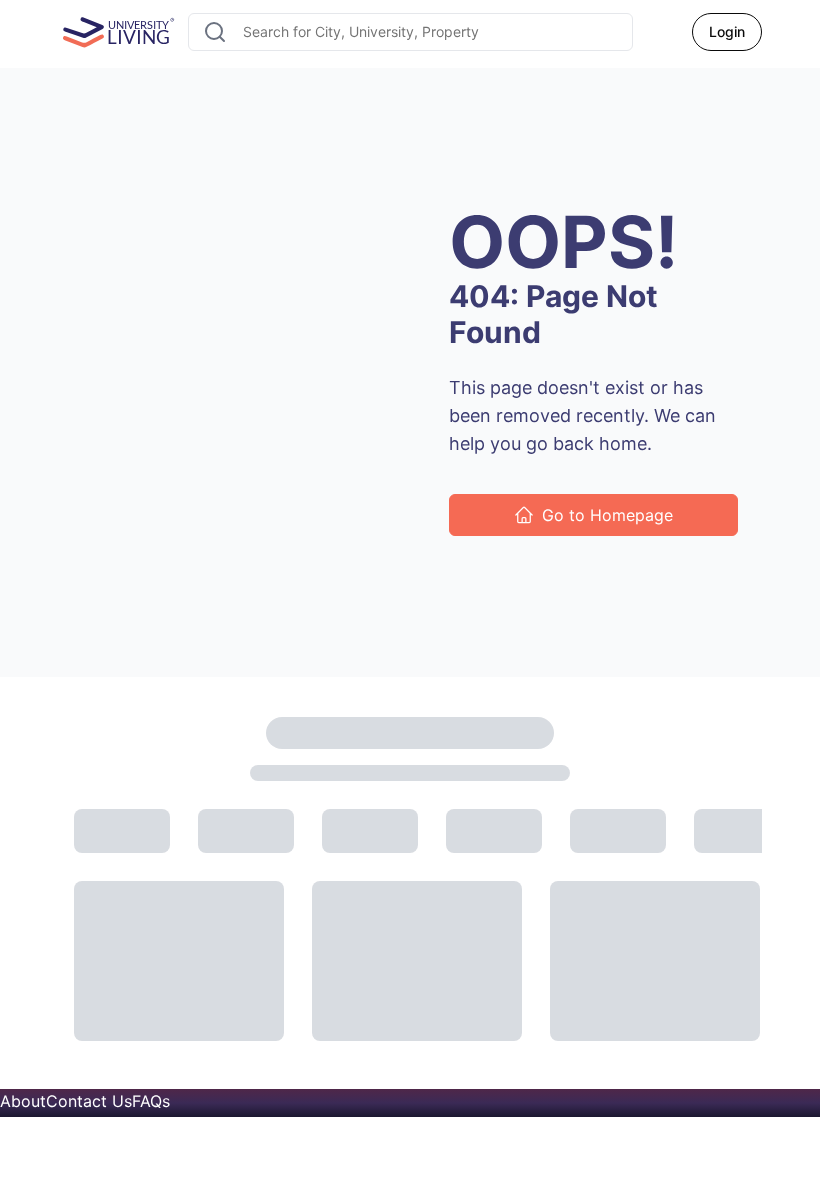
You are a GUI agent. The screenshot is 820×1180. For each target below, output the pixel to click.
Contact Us (89, 1101)
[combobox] (410, 32)
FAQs (151, 1101)
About (23, 1101)
